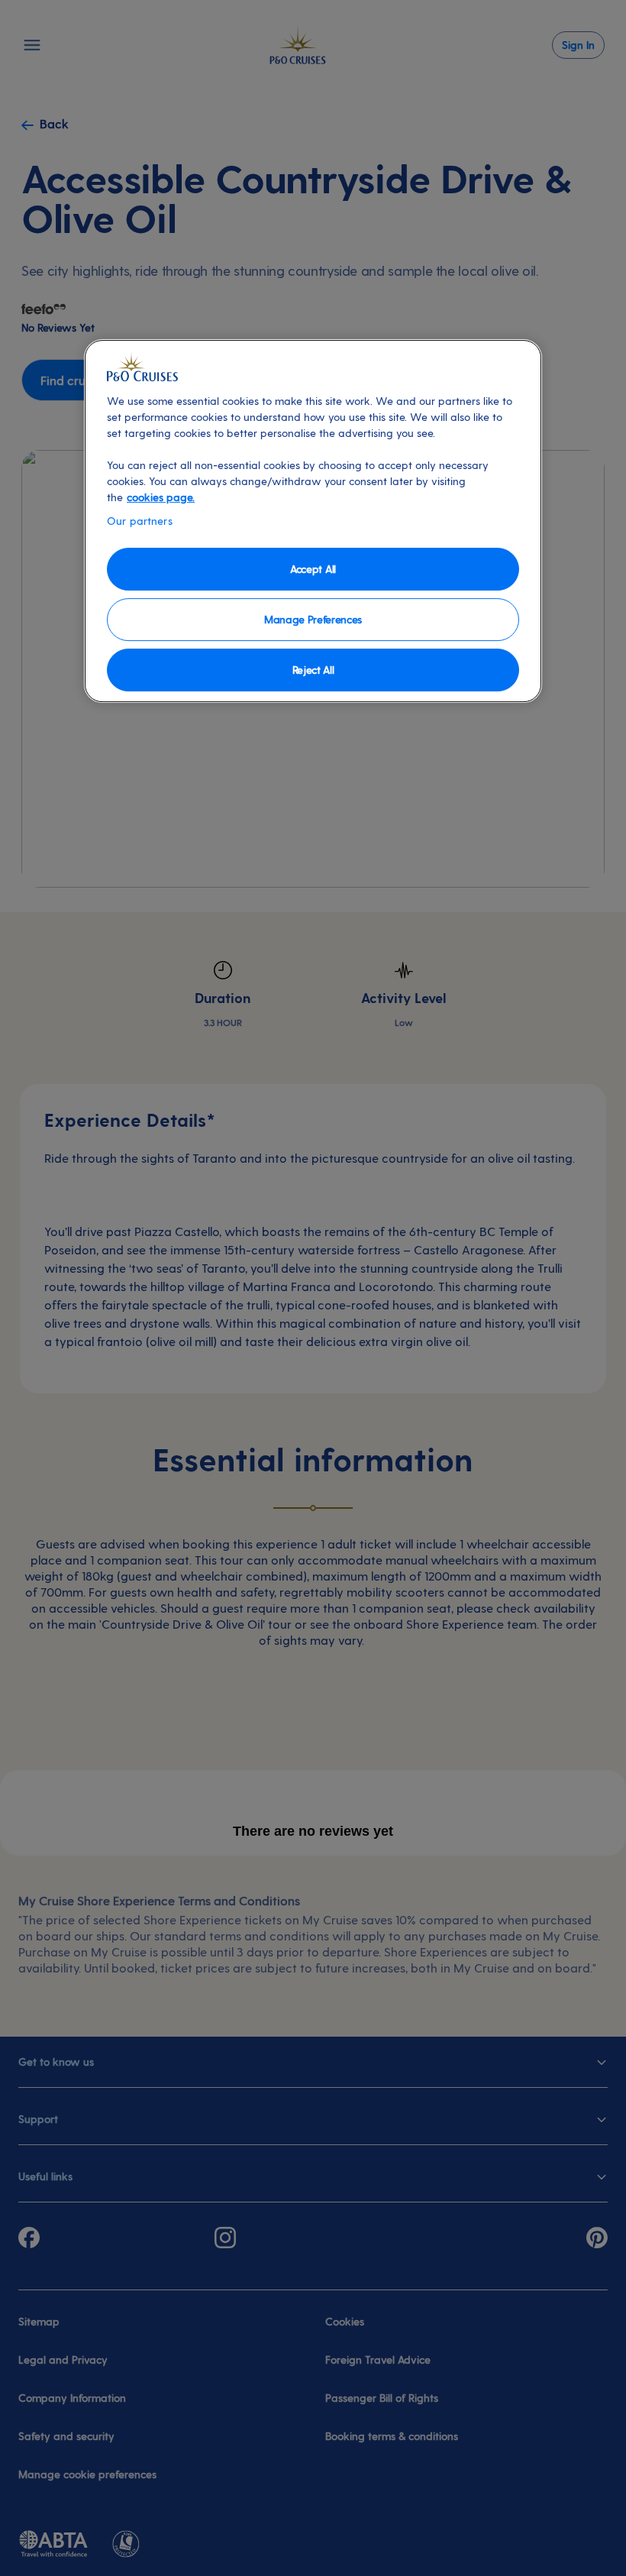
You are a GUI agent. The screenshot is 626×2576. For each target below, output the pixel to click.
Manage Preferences (313, 619)
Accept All (313, 569)
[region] (313, 521)
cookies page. (161, 497)
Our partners (140, 521)
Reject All (313, 670)
